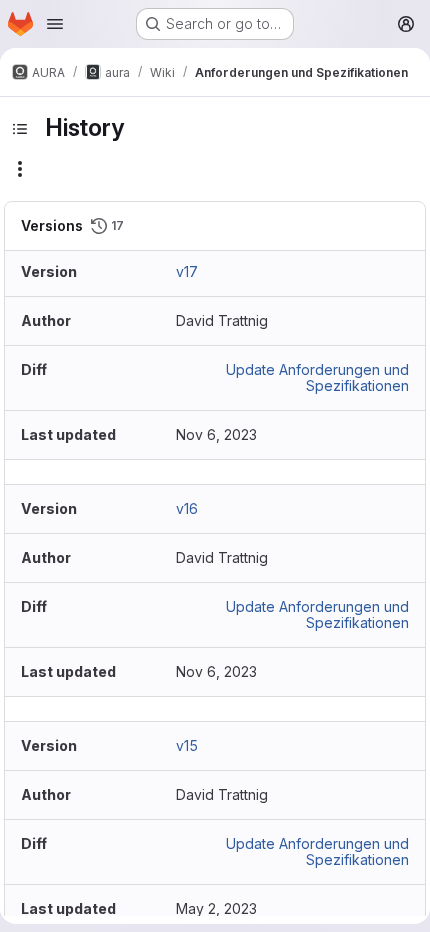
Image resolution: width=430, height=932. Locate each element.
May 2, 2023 (216, 908)
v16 (187, 508)
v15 (187, 745)
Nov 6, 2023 (216, 434)
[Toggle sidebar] (20, 129)
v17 (187, 271)
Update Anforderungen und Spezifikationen (317, 377)
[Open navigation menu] (55, 24)
